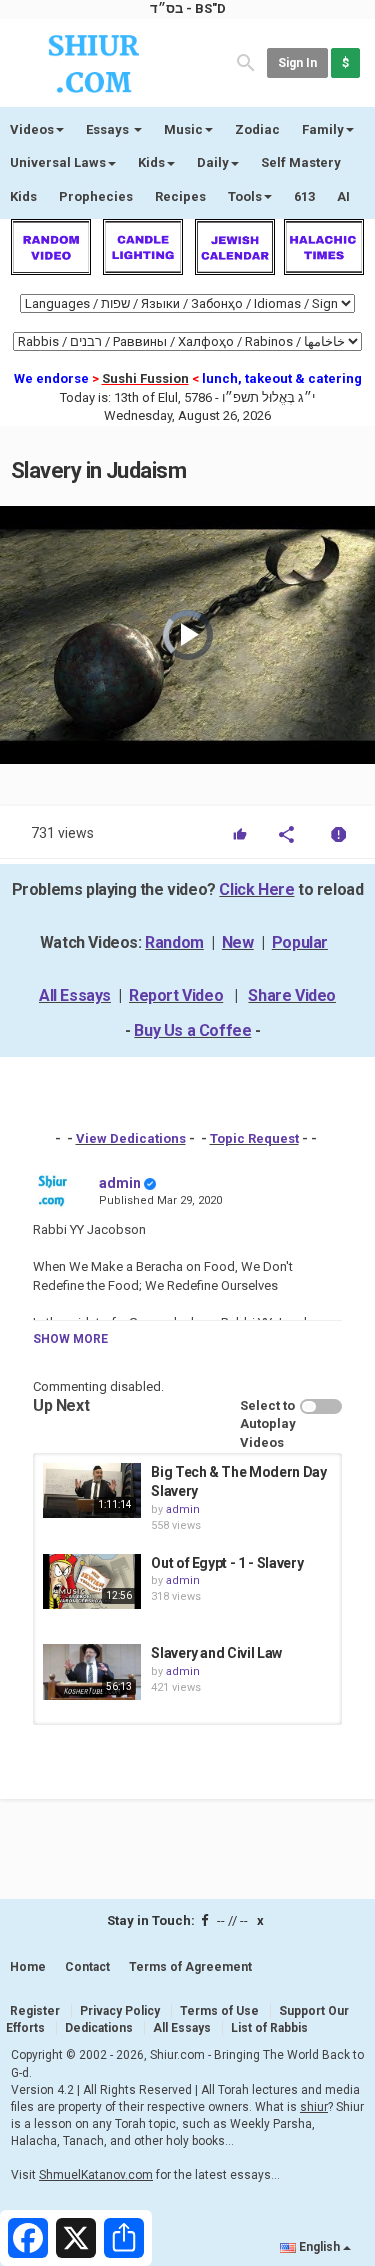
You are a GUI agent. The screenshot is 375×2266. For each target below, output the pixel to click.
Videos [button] (32, 129)
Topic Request (254, 1138)
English (319, 2247)
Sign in (297, 63)
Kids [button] (151, 162)
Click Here (256, 889)
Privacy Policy (120, 2011)
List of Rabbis (269, 2028)
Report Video (176, 995)
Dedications (99, 2028)
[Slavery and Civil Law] (92, 1671)
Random (174, 942)
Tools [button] (245, 196)
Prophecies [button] (96, 196)
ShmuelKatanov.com (96, 2175)
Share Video (292, 995)
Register (35, 2011)
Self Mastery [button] (301, 162)
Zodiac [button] (257, 129)
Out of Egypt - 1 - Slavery (227, 1563)
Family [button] (323, 129)
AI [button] (343, 196)
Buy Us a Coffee (192, 1030)
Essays (109, 129)
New (238, 942)
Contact (87, 1967)
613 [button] (304, 196)
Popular (300, 942)
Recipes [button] (180, 196)
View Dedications (131, 1138)
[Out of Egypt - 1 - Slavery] (92, 1581)
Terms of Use (219, 2011)
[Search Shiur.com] (246, 61)
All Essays (75, 995)
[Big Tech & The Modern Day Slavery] (92, 1490)
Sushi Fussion (145, 378)
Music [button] (183, 129)
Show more (70, 1339)
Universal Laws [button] (58, 162)
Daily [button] (213, 162)
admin (120, 1183)
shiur (314, 2107)
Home (28, 1967)
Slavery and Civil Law (216, 1653)
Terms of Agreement (190, 1967)
